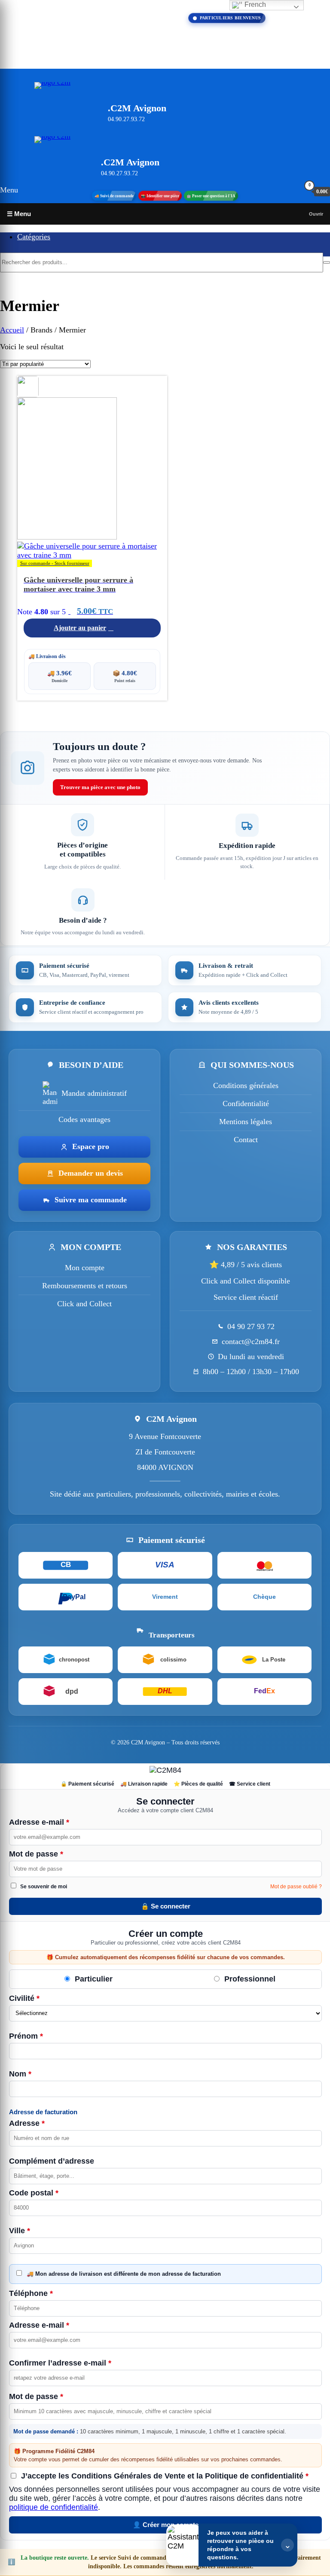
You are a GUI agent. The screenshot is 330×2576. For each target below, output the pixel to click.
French (254, 5)
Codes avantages (84, 1119)
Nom (20, 2074)
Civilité (24, 1998)
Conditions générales (246, 1085)
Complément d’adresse (52, 2161)
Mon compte (85, 1268)
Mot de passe (36, 1854)
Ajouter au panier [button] (80, 628)
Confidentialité (246, 1104)
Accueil (12, 330)
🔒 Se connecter (166, 1906)
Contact (246, 1140)
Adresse (27, 2123)
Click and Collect (84, 1304)
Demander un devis (91, 1173)
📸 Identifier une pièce (160, 196)
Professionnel (249, 1979)
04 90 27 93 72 (251, 1326)
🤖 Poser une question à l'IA (211, 196)
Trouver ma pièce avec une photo (100, 787)
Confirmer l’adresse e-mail (60, 2363)
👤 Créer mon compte (166, 2525)
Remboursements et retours (85, 1286)
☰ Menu (19, 214)
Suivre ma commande (91, 1200)
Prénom (26, 2036)
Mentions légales (246, 1122)
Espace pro (91, 1146)
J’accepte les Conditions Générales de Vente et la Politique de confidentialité (164, 2476)
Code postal (34, 2193)
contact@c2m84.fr (251, 1341)
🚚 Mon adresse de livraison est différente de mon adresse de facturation (123, 2274)
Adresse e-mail (39, 1822)
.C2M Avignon (137, 108)
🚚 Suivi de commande (114, 196)
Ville (20, 2231)
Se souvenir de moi (43, 1887)
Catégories (34, 237)
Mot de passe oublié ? (296, 1887)
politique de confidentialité (53, 2507)
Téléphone (31, 2293)
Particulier (93, 1979)
